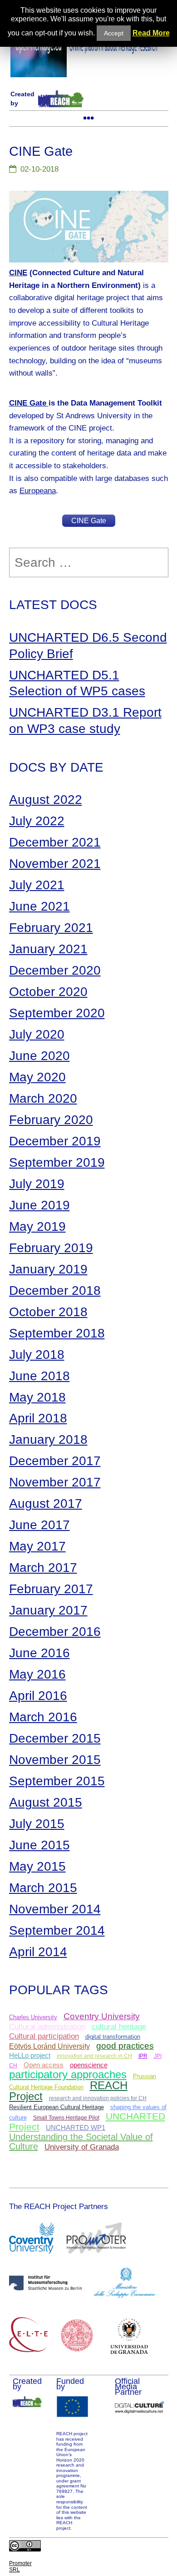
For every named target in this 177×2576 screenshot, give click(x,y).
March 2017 (43, 1568)
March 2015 (43, 1888)
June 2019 (39, 1205)
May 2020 (37, 1077)
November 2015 (55, 1760)
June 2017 (39, 1525)
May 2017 (37, 1546)
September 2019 (57, 1162)
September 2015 (57, 1781)
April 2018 (38, 1418)
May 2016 (37, 1674)
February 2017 (51, 1589)
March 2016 (43, 1717)
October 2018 (48, 1312)
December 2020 (55, 970)
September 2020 (57, 1013)
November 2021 (55, 864)
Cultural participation (44, 2036)
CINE (18, 272)
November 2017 (55, 1482)
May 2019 (37, 1226)
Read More (151, 33)
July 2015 (37, 1824)
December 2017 (55, 1461)
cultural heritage (119, 2027)
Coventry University (102, 2016)
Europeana (38, 490)
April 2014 (38, 1952)
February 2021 (51, 928)
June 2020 (39, 1056)
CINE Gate (28, 403)
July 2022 (37, 821)
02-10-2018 (39, 169)
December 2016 (55, 1632)
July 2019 (37, 1184)
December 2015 (55, 1738)
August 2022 (46, 800)
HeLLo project (30, 2056)
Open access (44, 2065)
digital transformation (113, 2037)
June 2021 (39, 906)
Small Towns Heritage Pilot (66, 2118)
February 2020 (51, 1120)
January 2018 (48, 1439)
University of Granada (82, 2147)
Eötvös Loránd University (49, 2046)
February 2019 (51, 1248)
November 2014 (55, 1909)
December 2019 (55, 1141)
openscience (89, 2065)
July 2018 (37, 1355)
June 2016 (39, 1653)
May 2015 (37, 1866)
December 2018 (55, 1290)
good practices (125, 2046)
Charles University (33, 2017)
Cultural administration (47, 2026)
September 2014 (57, 1930)
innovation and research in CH (94, 2056)
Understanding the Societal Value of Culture (81, 2142)
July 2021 (37, 885)
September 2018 (57, 1333)
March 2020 (43, 1098)
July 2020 (37, 1034)
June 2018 (39, 1376)
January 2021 (48, 949)
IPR (143, 2056)
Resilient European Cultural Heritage (57, 2107)
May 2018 (37, 1397)
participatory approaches (68, 2074)
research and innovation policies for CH (98, 2098)
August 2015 (46, 1802)
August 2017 (46, 1503)
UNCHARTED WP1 (76, 2128)
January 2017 (48, 1610)
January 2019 (48, 1269)
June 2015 (39, 1845)
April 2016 (38, 1696)
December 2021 (55, 842)
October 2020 (48, 992)
